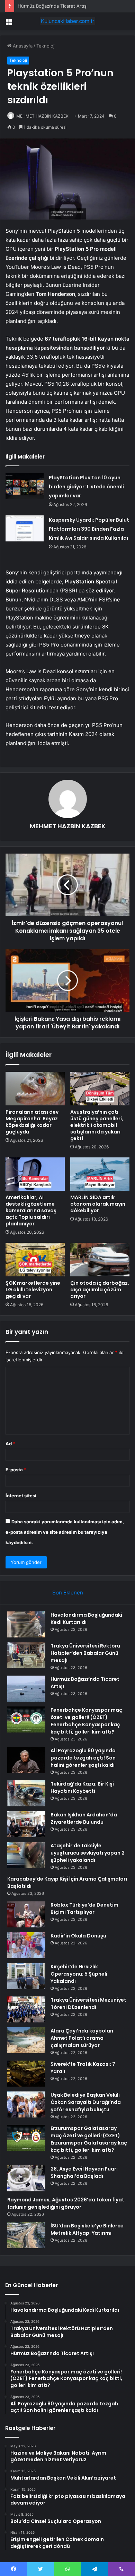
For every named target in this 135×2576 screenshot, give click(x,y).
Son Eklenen (68, 1593)
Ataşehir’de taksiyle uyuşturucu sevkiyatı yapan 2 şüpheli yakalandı (88, 1853)
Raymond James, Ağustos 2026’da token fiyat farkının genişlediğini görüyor (66, 2203)
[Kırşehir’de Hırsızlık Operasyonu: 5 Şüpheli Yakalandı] (26, 1976)
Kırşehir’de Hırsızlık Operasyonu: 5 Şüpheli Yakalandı (79, 1974)
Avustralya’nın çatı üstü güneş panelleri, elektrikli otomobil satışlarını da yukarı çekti (97, 1125)
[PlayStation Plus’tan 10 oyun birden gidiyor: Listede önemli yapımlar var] (25, 486)
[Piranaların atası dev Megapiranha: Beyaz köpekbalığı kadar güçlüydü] (35, 1088)
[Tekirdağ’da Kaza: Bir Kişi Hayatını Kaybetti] (26, 1793)
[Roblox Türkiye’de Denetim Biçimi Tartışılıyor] (26, 1914)
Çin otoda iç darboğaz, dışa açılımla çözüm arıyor (100, 1290)
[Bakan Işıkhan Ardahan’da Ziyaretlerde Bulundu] (26, 1824)
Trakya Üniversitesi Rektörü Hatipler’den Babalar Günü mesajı (85, 1653)
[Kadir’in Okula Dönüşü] (26, 1945)
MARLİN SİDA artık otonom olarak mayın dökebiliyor (98, 1204)
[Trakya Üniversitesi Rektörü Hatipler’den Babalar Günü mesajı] (26, 1655)
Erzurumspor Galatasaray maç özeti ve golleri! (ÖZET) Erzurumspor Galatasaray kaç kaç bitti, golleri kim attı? (89, 2139)
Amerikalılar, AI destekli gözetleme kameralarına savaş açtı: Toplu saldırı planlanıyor (31, 1210)
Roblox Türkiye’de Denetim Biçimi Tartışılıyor (84, 1909)
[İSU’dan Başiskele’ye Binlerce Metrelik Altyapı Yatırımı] (26, 2235)
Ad (10, 1444)
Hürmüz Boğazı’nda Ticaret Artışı (53, 6)
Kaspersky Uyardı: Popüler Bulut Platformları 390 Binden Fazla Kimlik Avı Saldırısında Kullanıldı (89, 529)
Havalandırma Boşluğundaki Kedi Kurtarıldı (86, 1619)
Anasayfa (22, 46)
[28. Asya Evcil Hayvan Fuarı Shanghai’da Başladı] (26, 2178)
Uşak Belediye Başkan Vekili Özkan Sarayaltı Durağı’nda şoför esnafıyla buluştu (86, 2102)
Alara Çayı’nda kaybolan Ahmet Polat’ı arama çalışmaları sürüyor (82, 2038)
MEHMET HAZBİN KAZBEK (42, 116)
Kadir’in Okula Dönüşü (78, 1936)
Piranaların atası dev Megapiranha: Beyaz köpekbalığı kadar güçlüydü (32, 1122)
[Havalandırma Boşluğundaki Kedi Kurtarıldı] (26, 1624)
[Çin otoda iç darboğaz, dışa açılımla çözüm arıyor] (100, 1259)
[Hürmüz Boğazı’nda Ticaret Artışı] (26, 1689)
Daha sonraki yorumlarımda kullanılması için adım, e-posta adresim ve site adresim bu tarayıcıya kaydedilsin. (65, 1532)
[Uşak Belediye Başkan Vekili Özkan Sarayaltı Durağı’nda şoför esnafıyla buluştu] (26, 2104)
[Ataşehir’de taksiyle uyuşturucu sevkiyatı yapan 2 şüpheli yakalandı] (26, 1855)
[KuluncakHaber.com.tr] (67, 21)
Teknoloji (46, 46)
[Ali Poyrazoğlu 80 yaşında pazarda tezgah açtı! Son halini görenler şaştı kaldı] (26, 1760)
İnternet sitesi (21, 1496)
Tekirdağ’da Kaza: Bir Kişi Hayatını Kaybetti (82, 1787)
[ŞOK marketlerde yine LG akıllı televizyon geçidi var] (35, 1259)
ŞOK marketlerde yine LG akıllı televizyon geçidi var (33, 1290)
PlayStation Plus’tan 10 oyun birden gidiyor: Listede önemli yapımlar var (86, 487)
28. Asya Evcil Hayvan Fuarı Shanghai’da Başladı (84, 2172)
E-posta (16, 1470)
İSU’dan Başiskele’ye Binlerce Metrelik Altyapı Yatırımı (87, 2229)
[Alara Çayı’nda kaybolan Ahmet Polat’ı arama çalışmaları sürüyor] (26, 2040)
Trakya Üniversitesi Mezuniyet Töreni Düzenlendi (88, 2004)
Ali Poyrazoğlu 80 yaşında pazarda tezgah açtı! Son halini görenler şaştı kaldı (83, 1758)
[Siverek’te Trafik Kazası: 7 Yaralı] (26, 2074)
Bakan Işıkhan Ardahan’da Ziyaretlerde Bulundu (84, 1818)
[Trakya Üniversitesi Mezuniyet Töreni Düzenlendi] (26, 2009)
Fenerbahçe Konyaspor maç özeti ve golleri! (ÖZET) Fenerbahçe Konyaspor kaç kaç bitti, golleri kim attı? (86, 1721)
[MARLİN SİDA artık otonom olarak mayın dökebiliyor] (100, 1174)
